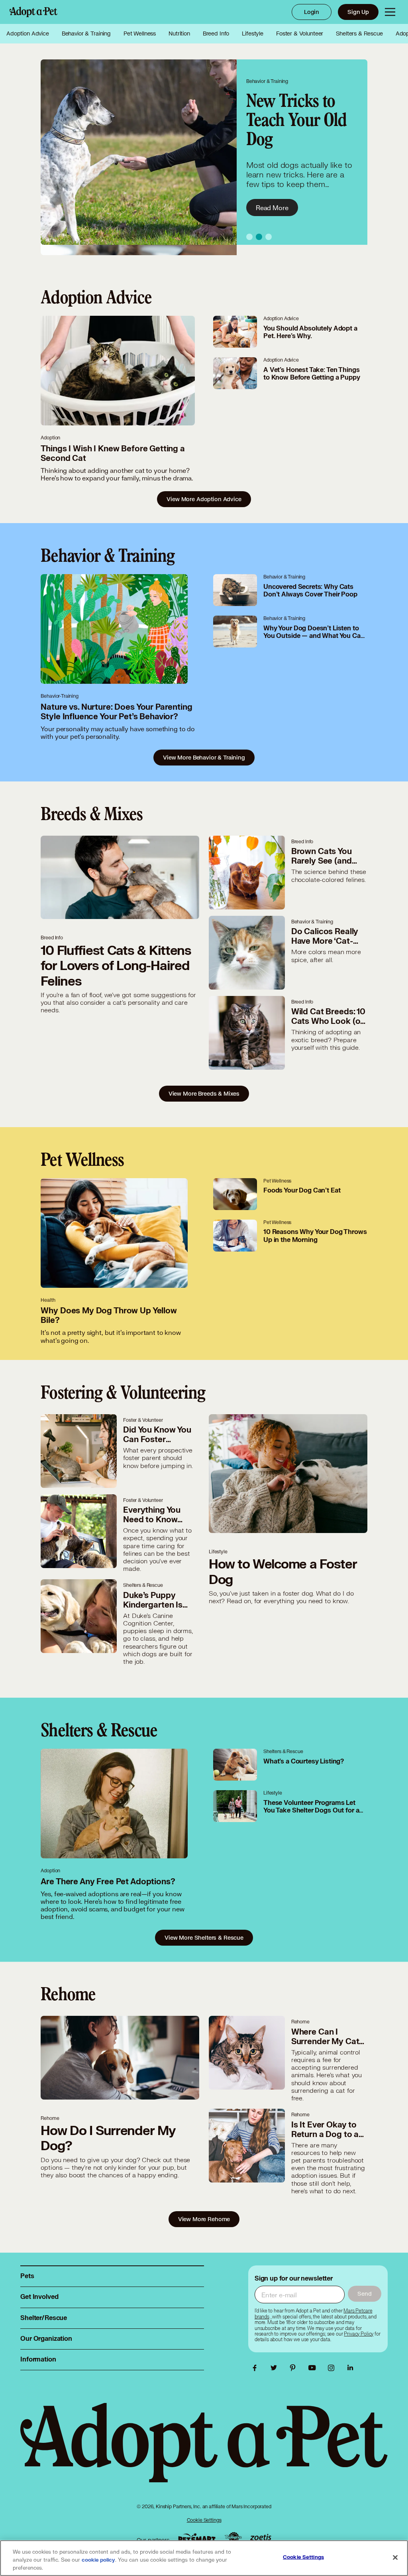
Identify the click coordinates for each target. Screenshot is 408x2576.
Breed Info (216, 33)
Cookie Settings (204, 2520)
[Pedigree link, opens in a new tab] (233, 2538)
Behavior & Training (86, 33)
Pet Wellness (140, 33)
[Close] (395, 2558)
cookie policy (98, 2560)
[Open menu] (390, 12)
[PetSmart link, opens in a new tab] (197, 2538)
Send (364, 2294)
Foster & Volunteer (300, 33)
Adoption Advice (28, 33)
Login (312, 12)
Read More (272, 198)
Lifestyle (253, 33)
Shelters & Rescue (359, 33)
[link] (359, 2334)
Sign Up (358, 12)
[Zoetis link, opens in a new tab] (261, 2538)
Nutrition (179, 33)
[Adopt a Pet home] (33, 12)
